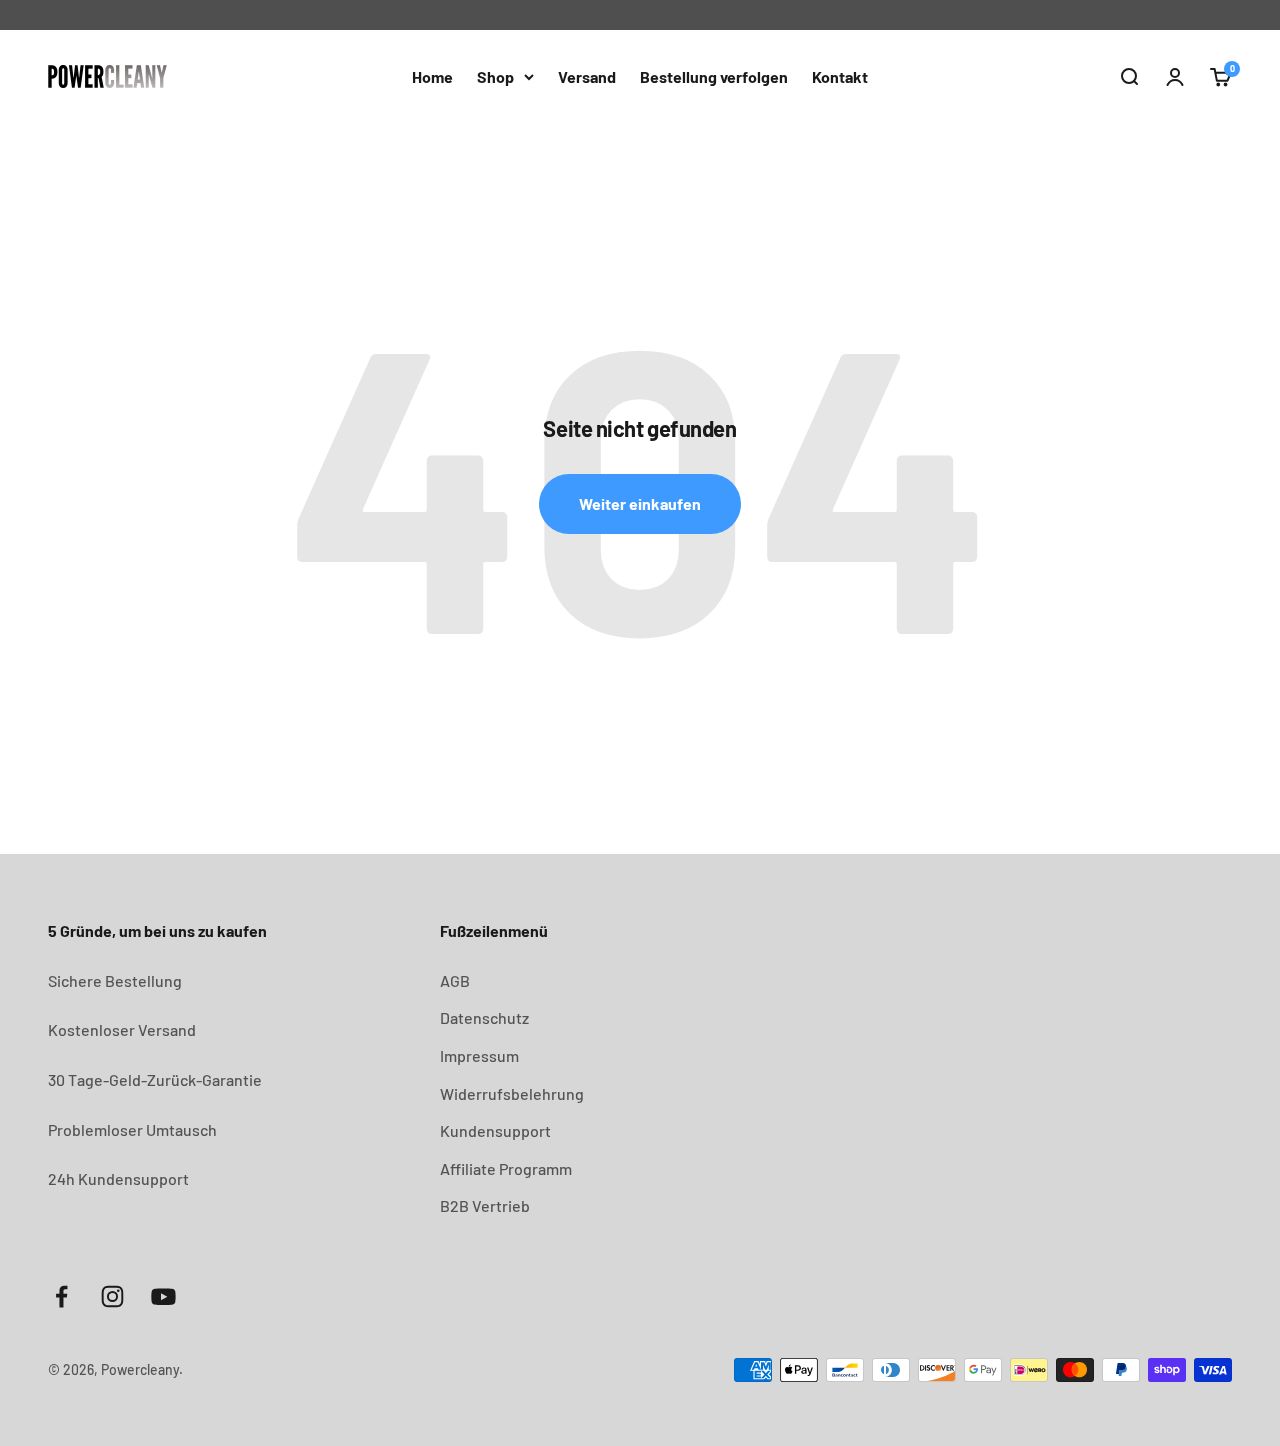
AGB (455, 980)
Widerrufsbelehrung (512, 1093)
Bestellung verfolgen (714, 76)
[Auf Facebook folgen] (61, 1296)
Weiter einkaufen (640, 503)
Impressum (479, 1055)
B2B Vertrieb (485, 1205)
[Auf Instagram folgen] (112, 1296)
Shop (495, 76)
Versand (587, 76)
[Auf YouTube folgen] (163, 1296)
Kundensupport (495, 1130)
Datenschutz (484, 1017)
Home (432, 76)
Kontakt (840, 76)
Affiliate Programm (506, 1168)
